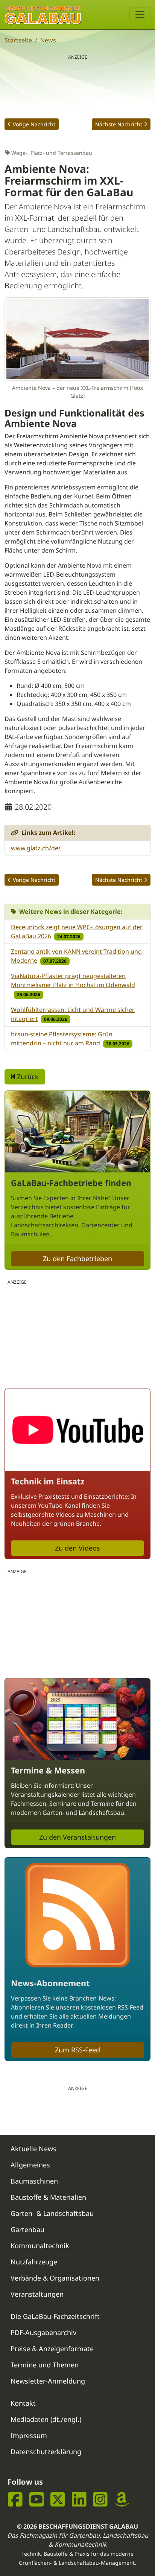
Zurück (27, 1077)
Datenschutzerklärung (46, 2452)
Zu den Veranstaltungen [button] (77, 1837)
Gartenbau (27, 2229)
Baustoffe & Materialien (48, 2197)
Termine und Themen (45, 2365)
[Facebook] (15, 2500)
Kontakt (23, 2403)
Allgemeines (30, 2165)
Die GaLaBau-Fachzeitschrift (55, 2316)
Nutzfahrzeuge (34, 2262)
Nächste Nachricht (119, 124)
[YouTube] (37, 2500)
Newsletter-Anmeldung (48, 2381)
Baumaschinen (34, 2181)
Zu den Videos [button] (77, 1548)
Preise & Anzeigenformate (52, 2349)
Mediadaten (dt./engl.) (46, 2419)
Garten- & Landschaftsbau (52, 2213)
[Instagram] (100, 2500)
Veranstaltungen (37, 2294)
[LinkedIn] (79, 2500)
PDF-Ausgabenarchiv (43, 2332)
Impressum (29, 2435)
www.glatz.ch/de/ (36, 848)
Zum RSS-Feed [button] (77, 2050)
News (48, 40)
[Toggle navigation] (140, 15)
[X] (58, 2500)
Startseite (18, 40)
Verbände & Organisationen (55, 2278)
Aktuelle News (33, 2149)
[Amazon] (122, 2500)
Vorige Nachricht (34, 124)
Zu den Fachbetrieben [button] (77, 1258)
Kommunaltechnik (40, 2246)
